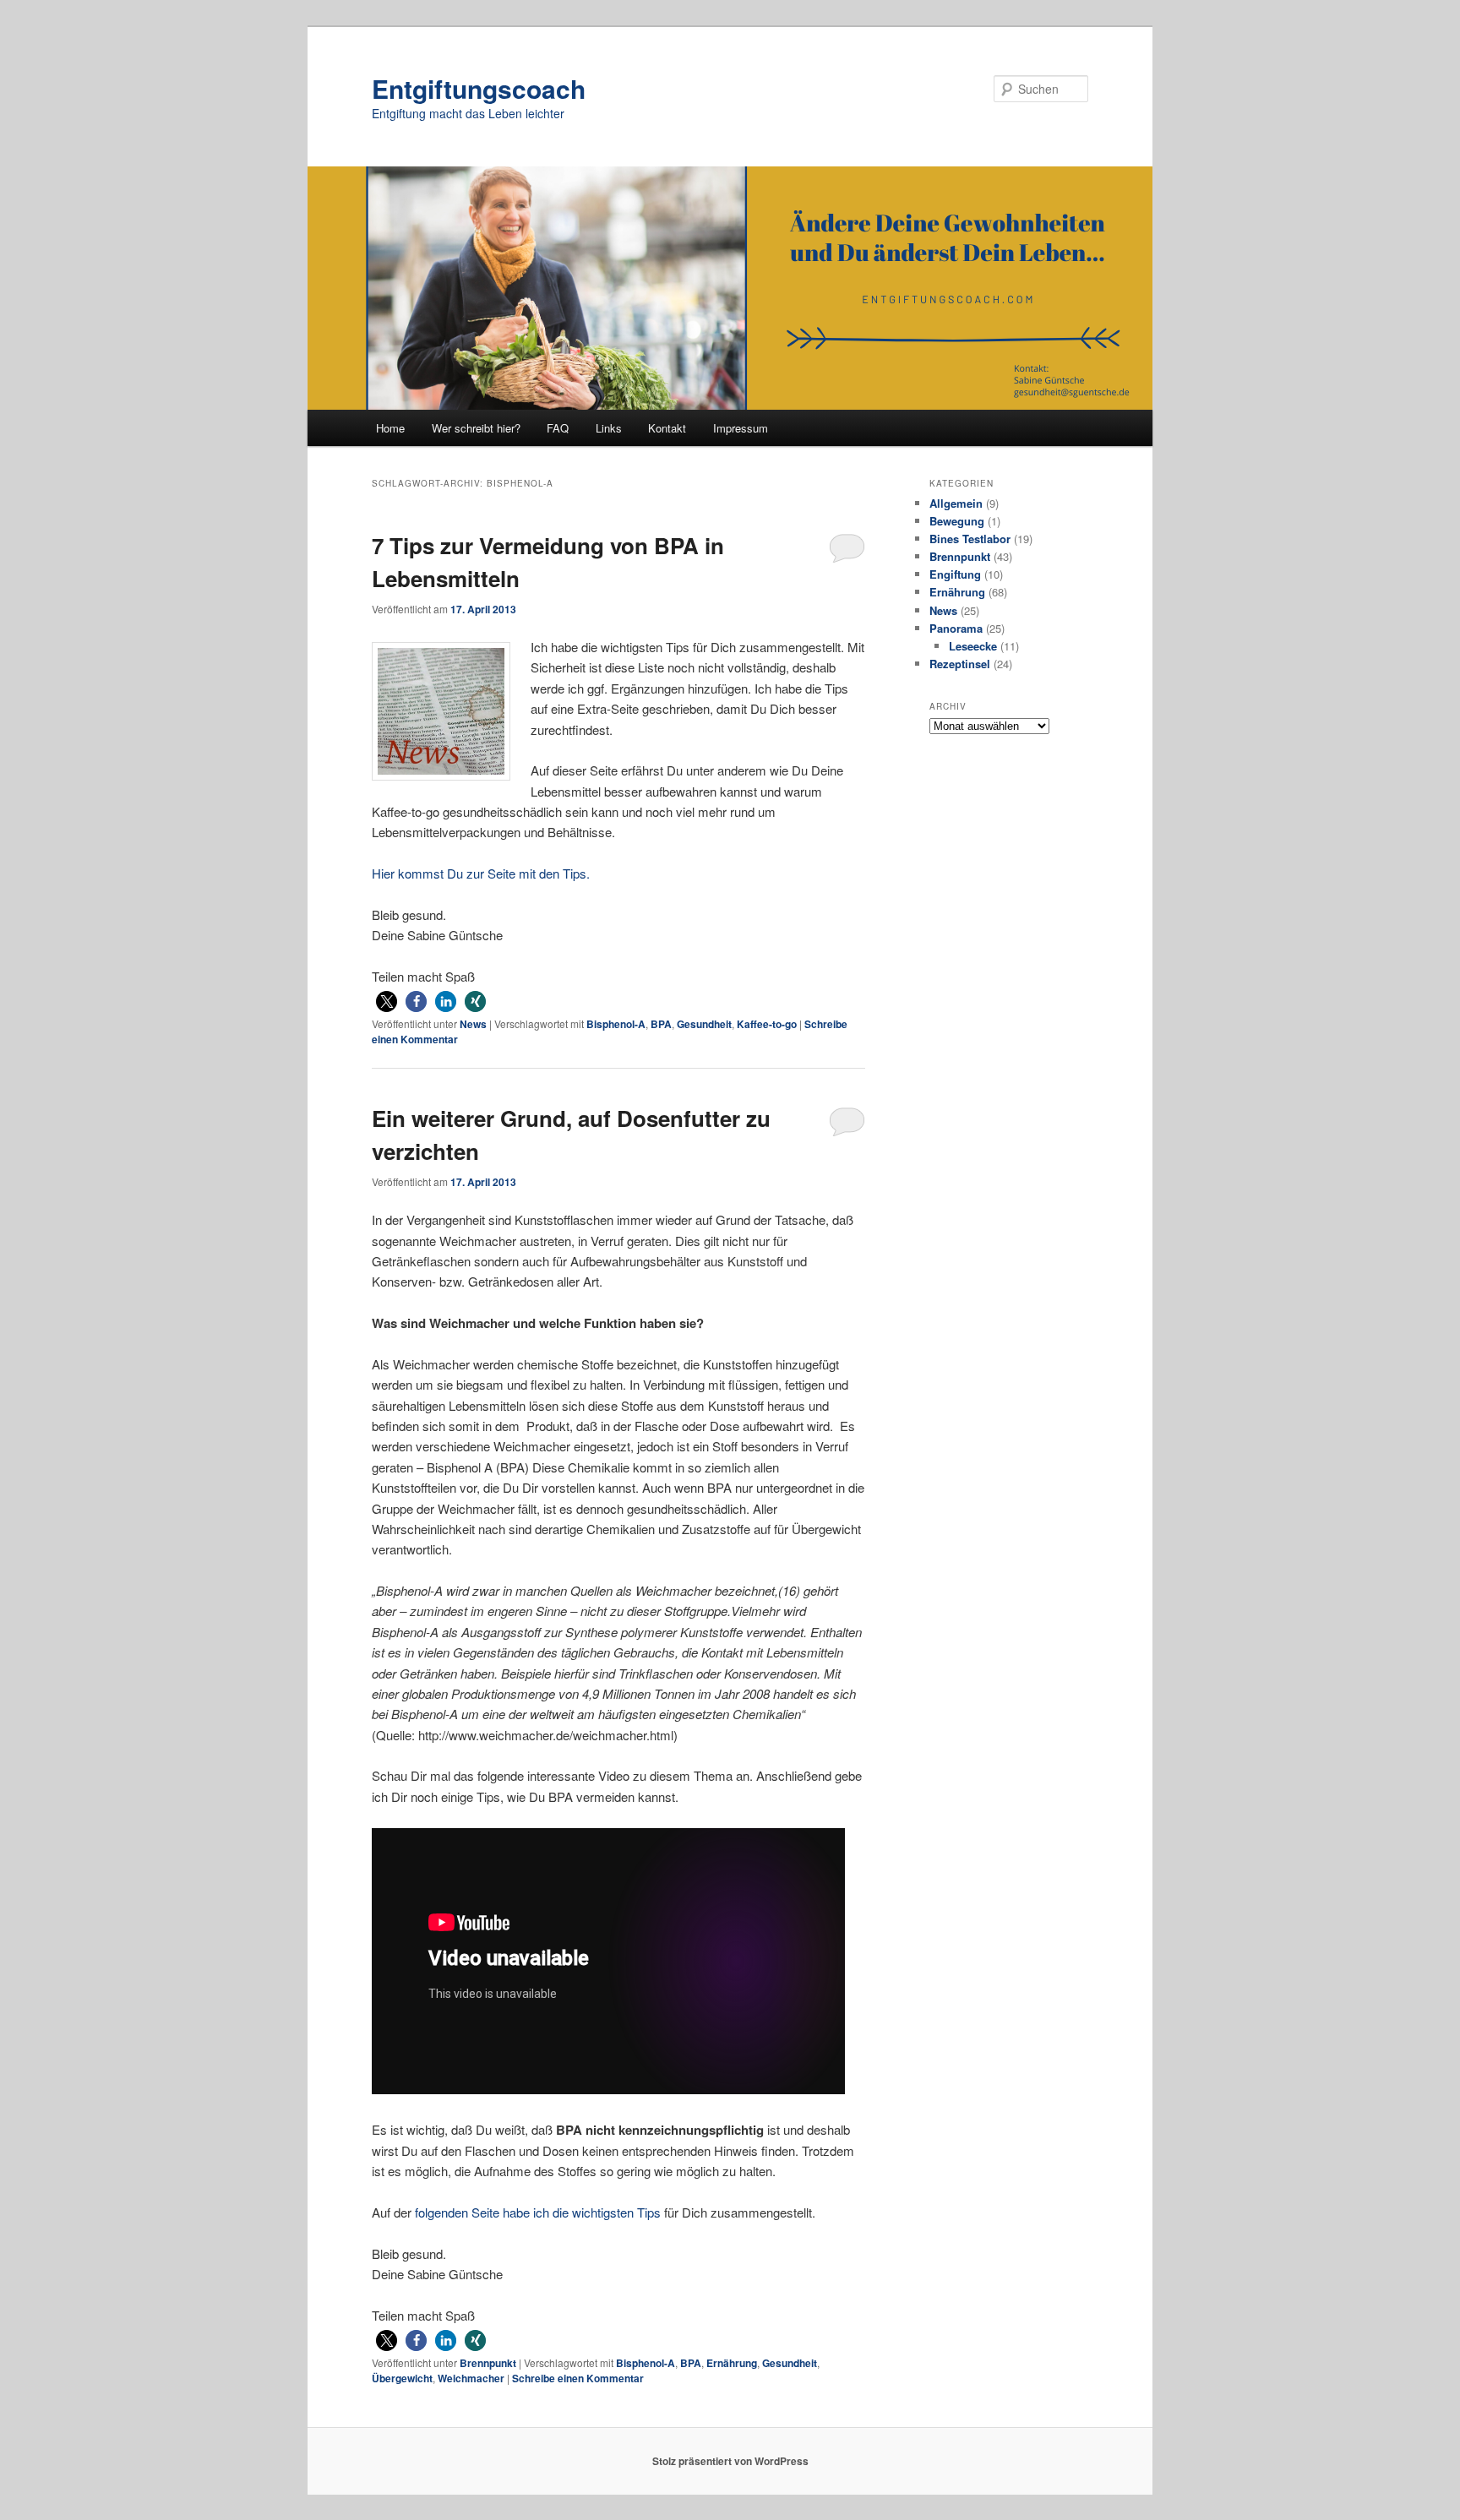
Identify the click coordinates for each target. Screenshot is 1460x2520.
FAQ (558, 428)
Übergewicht (402, 2378)
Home (390, 428)
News (473, 1024)
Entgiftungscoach (479, 88)
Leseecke (973, 646)
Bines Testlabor (970, 539)
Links (609, 428)
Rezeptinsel (960, 664)
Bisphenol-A (616, 1024)
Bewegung (957, 521)
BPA (661, 1024)
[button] (387, 1001)
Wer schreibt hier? (476, 428)
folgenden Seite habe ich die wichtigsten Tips (539, 2212)
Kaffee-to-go (767, 1024)
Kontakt (667, 428)
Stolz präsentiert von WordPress (730, 2461)
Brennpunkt (488, 2363)
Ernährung (732, 2363)
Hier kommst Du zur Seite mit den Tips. (481, 873)
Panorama (956, 628)
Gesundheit (704, 1024)
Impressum (741, 428)
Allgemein (956, 503)
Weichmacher (471, 2378)
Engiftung (955, 574)
